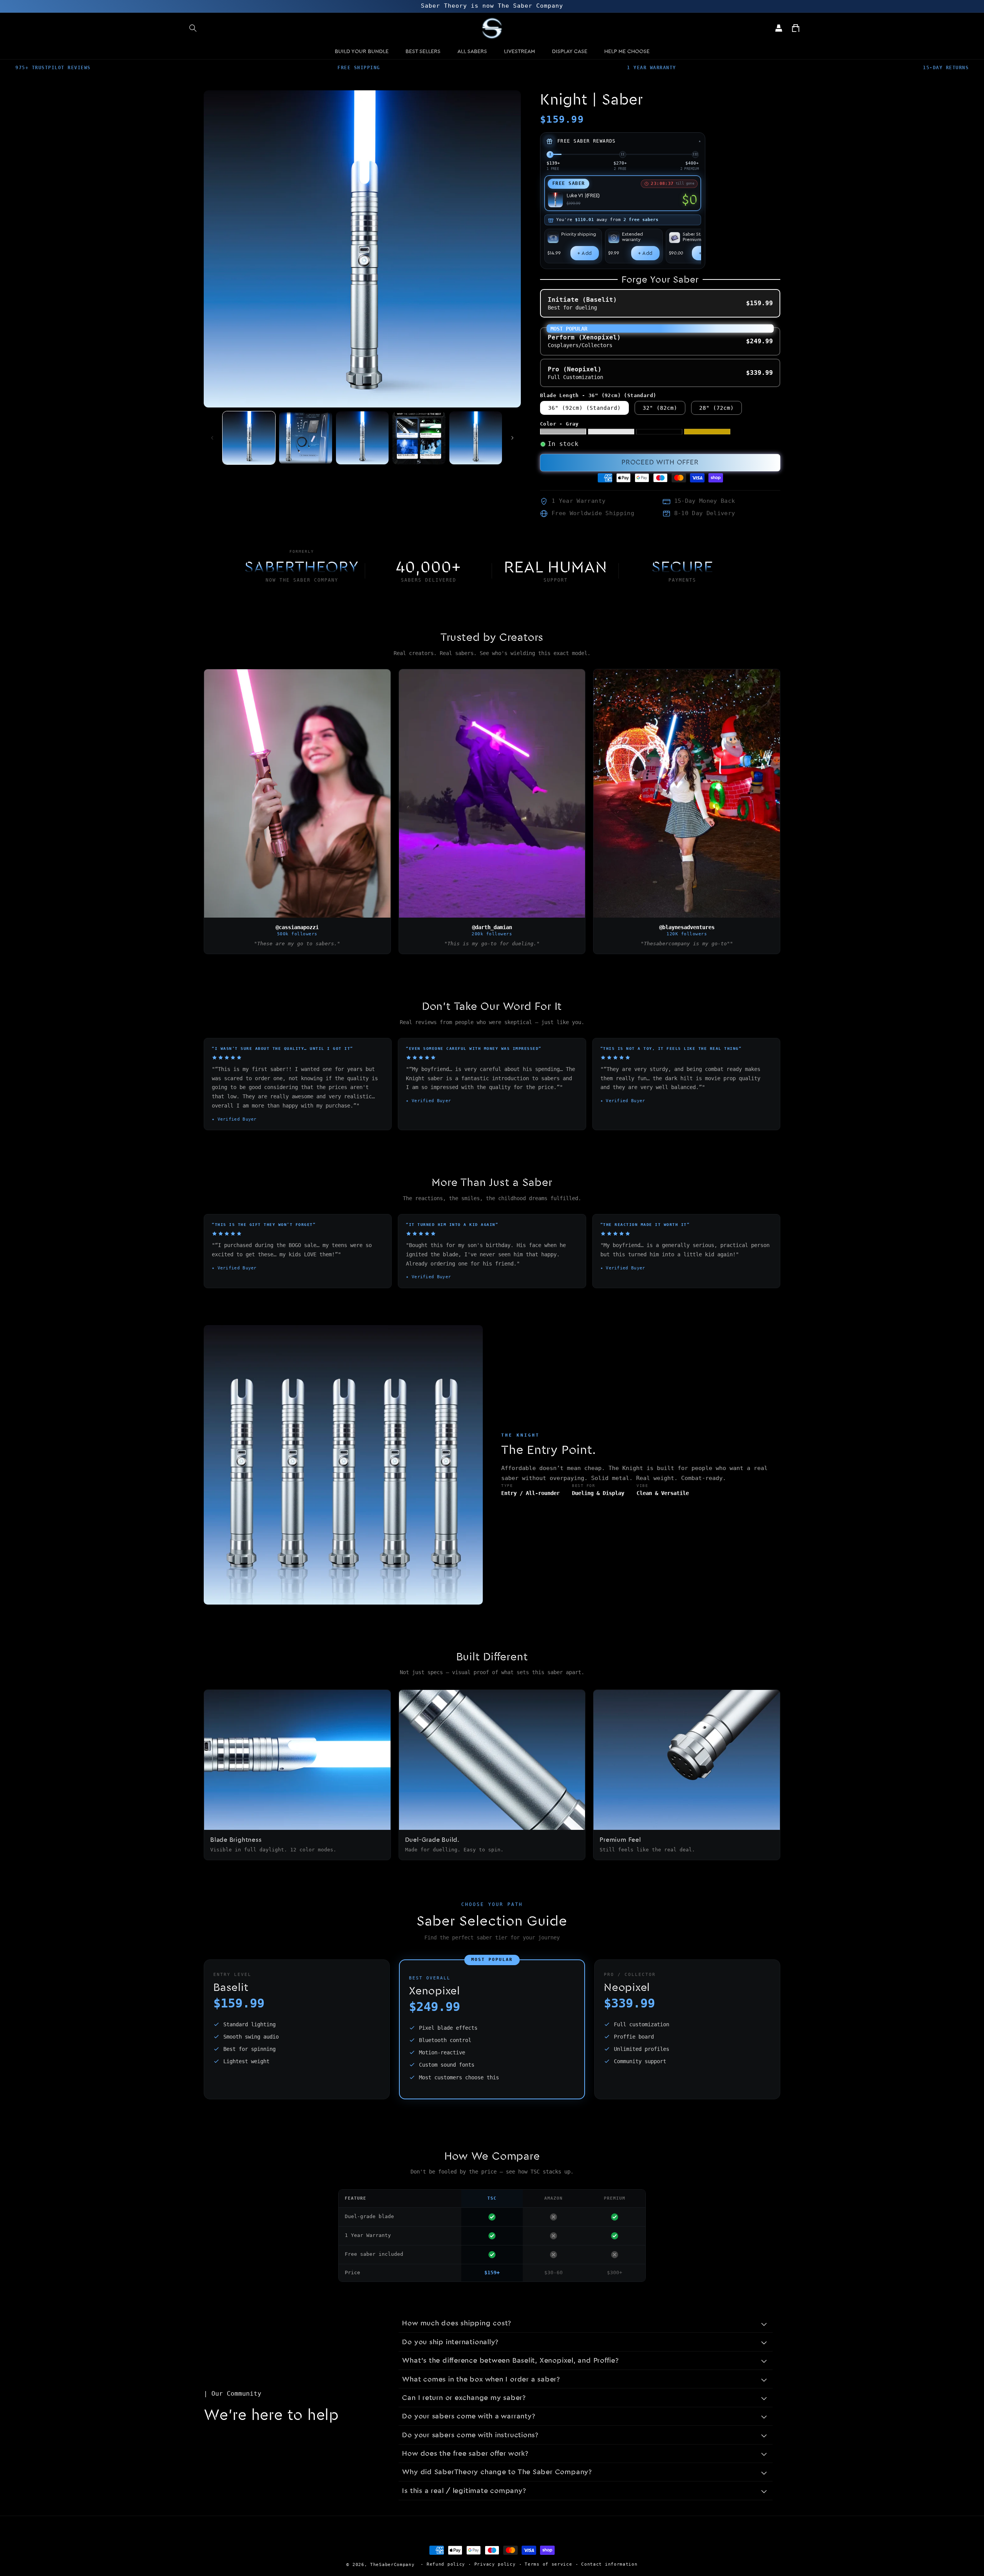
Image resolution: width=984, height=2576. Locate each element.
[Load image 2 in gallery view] (305, 438)
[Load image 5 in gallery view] (476, 438)
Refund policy (446, 2564)
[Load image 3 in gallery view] (362, 438)
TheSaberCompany (392, 2565)
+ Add (585, 253)
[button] (193, 28)
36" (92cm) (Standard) (584, 408)
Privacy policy (495, 2564)
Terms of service (548, 2564)
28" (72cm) (716, 408)
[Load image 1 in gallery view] (249, 438)
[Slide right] (512, 438)
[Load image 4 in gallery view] (419, 438)
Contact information (609, 2564)
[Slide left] (212, 438)
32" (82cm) (660, 408)
